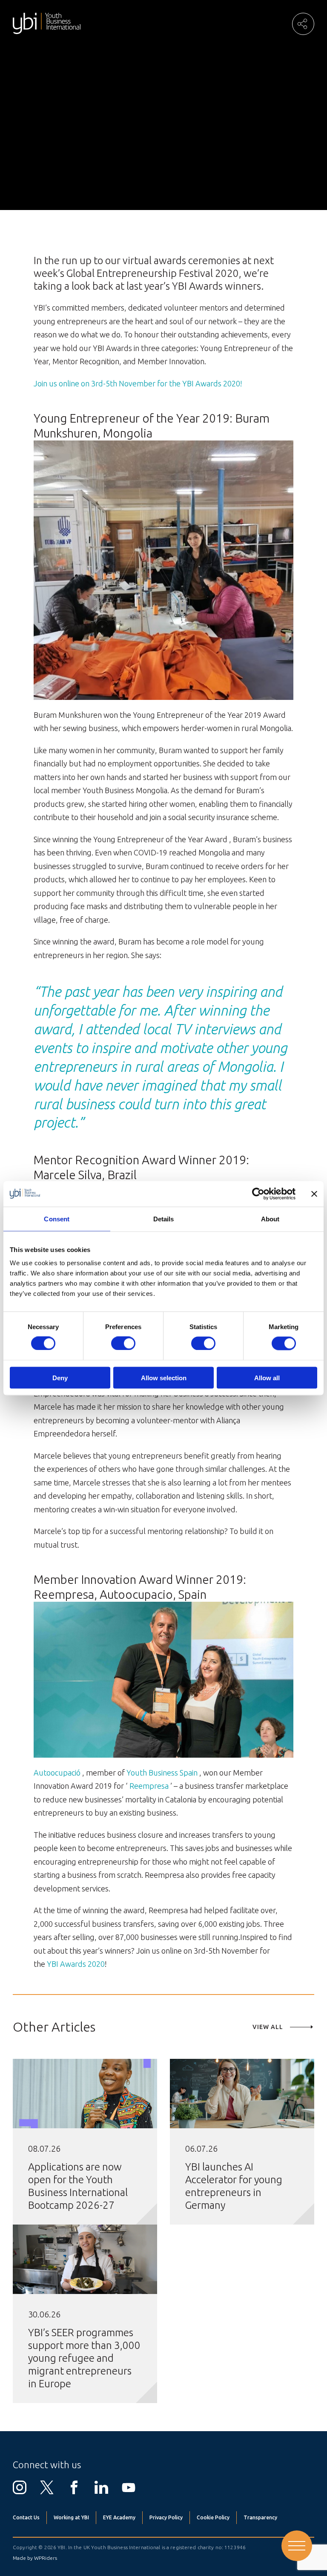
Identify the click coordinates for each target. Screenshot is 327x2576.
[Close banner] (314, 1194)
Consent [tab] (57, 1219)
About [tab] (270, 1219)
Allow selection (164, 1377)
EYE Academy (119, 2517)
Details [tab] (164, 1219)
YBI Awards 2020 (76, 1964)
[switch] (123, 1344)
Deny (60, 1377)
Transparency (260, 2517)
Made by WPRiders (35, 2558)
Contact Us (26, 2517)
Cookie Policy (213, 2517)
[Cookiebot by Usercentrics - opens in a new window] (258, 1194)
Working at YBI (71, 2517)
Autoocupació (57, 1773)
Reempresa (149, 1786)
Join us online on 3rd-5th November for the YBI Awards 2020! (138, 383)
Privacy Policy (166, 2517)
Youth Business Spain (162, 1773)
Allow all (267, 1377)
